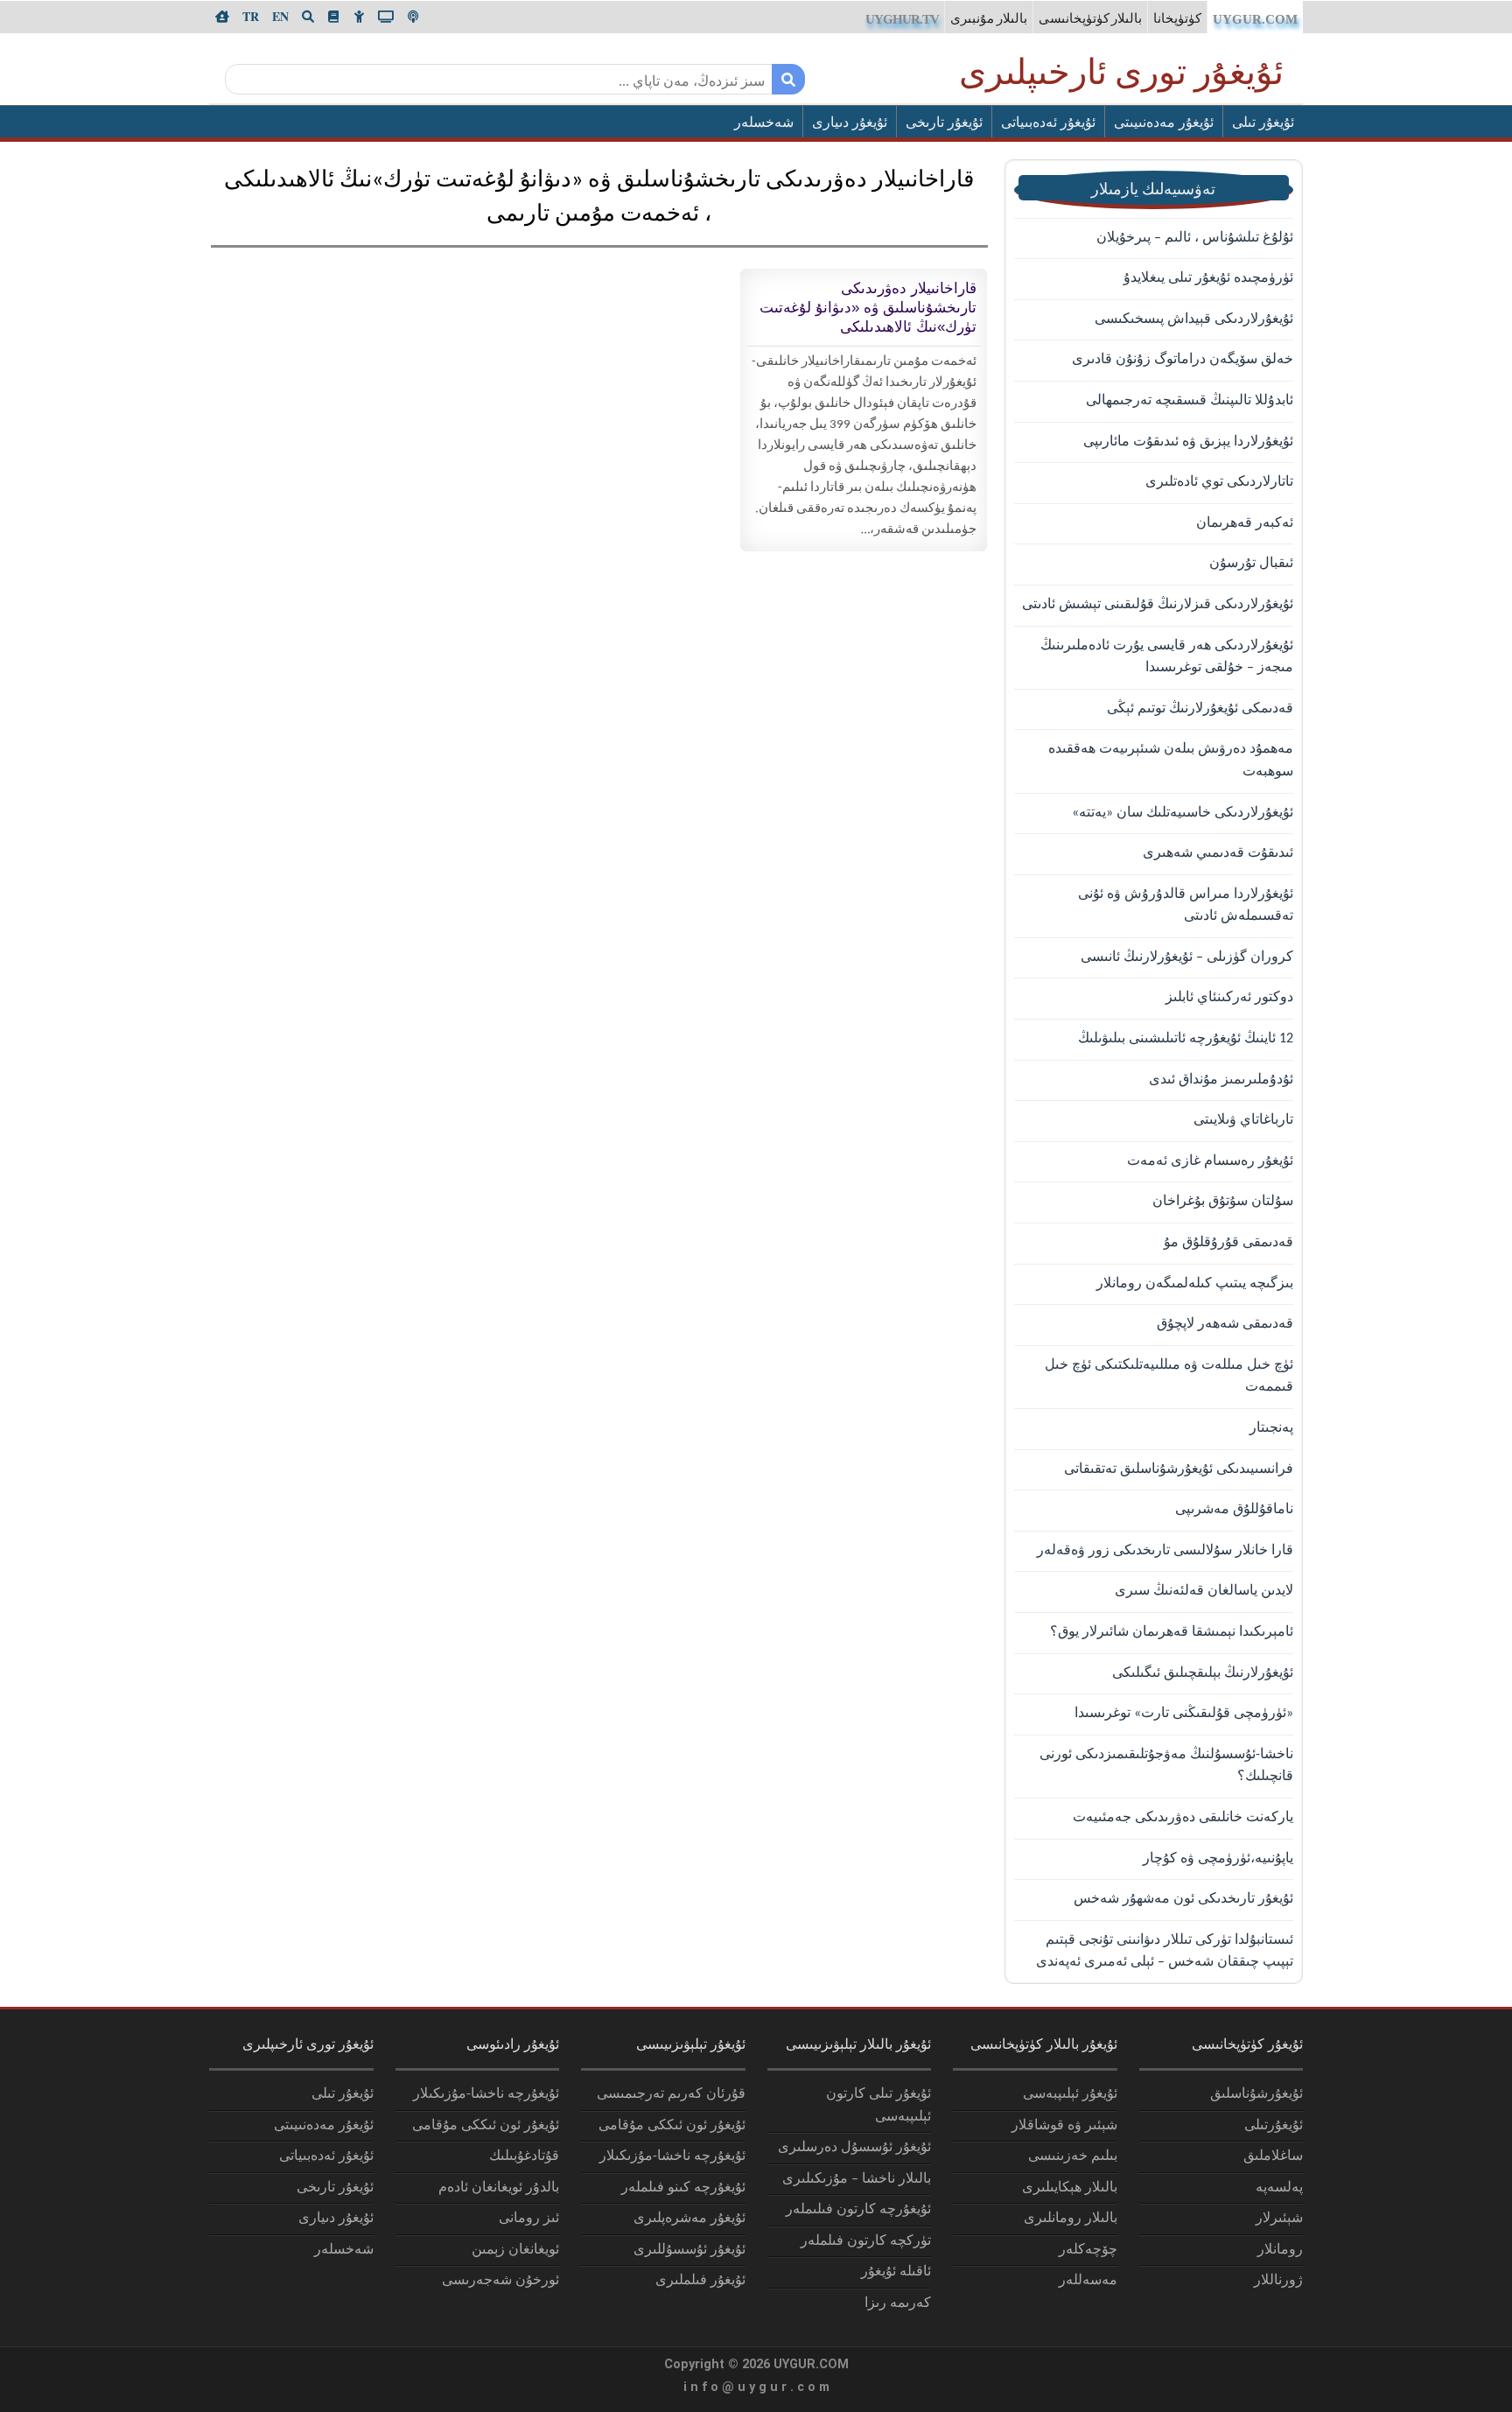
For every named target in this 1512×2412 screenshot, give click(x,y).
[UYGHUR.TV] (386, 17)
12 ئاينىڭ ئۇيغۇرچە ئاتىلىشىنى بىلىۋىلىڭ (1186, 1039)
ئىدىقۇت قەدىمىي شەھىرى (1218, 853)
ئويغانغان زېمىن (515, 2250)
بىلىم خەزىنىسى (1073, 2156)
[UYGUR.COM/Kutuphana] (333, 17)
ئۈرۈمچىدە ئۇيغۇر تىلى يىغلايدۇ (1208, 278)
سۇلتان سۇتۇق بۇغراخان (1223, 1202)
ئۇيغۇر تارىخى (944, 123)
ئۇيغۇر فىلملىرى (700, 2281)
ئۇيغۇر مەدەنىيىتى (1164, 123)
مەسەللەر (1088, 2281)
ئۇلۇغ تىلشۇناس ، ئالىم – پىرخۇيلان (1195, 238)
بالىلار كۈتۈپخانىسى (1091, 20)
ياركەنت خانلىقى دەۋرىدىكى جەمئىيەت (1183, 1818)
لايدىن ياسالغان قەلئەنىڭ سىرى (1204, 1591)
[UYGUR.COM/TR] (251, 17)
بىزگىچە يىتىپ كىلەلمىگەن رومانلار (1195, 1284)
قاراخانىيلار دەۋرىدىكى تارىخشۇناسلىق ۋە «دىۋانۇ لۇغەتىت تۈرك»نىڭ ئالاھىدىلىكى (868, 308)
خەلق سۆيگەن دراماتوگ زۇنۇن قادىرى (1183, 360)
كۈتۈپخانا (1177, 20)
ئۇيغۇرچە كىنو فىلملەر (683, 2188)
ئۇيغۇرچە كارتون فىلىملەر (858, 2210)
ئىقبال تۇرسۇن (1251, 564)
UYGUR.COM (1255, 19)
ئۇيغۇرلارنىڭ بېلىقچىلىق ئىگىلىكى (1203, 1673)
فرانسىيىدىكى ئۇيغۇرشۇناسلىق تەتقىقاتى (1179, 1469)
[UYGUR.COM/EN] (280, 17)
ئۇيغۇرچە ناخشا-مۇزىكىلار (672, 2156)
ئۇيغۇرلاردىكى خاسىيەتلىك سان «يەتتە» (1183, 813)
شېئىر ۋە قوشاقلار (1064, 2126)
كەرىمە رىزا (898, 2303)
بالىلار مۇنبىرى (989, 20)
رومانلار (1280, 2250)
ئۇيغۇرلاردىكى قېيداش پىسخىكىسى (1194, 319)
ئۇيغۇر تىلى (1263, 123)
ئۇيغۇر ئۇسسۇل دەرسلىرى (854, 2148)
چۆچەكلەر (1088, 2250)
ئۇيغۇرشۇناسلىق (1256, 2094)
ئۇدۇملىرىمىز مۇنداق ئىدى (1221, 1080)
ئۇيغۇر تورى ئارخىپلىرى (1121, 75)
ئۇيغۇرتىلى (1274, 2126)
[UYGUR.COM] (222, 17)
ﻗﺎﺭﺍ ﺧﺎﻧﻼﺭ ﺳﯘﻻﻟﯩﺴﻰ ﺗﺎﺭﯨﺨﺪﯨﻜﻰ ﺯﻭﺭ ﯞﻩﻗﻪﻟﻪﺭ (1165, 1551)
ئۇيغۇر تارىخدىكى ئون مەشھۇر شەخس (1183, 1899)
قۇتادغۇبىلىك (524, 2156)
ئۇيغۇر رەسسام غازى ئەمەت (1210, 1161)
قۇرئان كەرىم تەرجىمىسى (671, 2094)
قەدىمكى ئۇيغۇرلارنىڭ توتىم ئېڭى (1200, 709)
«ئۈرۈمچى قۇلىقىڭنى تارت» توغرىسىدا (1184, 1714)
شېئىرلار (1279, 2219)
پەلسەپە (1279, 2188)
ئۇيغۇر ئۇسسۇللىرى (689, 2250)
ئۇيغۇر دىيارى (850, 123)
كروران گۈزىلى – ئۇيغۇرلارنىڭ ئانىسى (1187, 957)
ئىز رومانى (529, 2219)
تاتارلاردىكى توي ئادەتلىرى (1219, 482)
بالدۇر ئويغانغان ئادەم (499, 2188)
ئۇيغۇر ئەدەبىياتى (1048, 123)
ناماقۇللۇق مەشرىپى (1234, 1510)
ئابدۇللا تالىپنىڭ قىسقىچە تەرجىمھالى (1190, 401)
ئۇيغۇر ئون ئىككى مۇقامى (672, 2126)
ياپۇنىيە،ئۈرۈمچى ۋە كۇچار (1218, 1859)
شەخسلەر (764, 123)
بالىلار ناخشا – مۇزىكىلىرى (857, 2179)
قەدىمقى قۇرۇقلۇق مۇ (1228, 1243)
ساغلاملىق (1273, 2156)
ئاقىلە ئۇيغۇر (896, 2272)
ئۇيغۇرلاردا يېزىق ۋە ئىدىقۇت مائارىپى (1188, 442)
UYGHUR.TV (902, 19)
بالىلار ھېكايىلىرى (1070, 2188)
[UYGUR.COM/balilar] (359, 17)
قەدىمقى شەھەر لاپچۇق (1225, 1324)
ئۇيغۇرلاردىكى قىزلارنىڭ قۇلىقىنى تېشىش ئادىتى (1158, 605)
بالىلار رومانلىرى (1071, 2219)
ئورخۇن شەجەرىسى (500, 2281)
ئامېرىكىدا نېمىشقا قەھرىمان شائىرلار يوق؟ (1172, 1632)
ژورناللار (1278, 2281)
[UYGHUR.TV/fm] (413, 17)
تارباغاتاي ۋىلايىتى (1243, 1120)
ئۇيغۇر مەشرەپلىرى (689, 2219)
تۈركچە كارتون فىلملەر (866, 2241)
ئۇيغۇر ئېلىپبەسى (1070, 2094)
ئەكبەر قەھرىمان (1245, 523)
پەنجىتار (1271, 1428)
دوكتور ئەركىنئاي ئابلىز (1229, 998)
